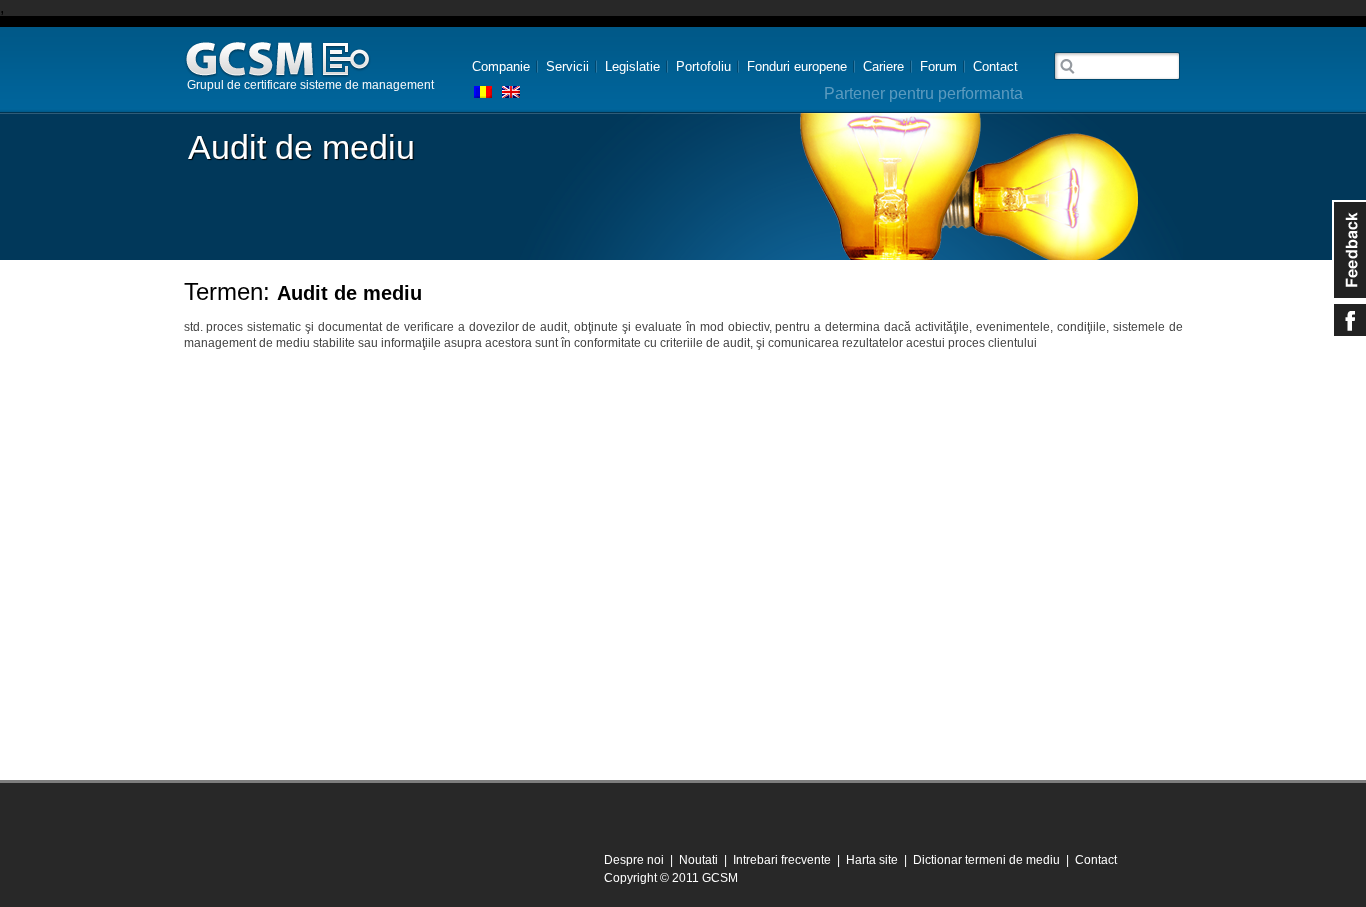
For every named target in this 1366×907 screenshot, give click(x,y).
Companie (501, 66)
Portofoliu (703, 66)
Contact (995, 66)
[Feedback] (1349, 250)
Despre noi (634, 860)
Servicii (567, 66)
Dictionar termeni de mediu (986, 860)
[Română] (483, 92)
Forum (938, 66)
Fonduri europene (797, 66)
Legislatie (632, 66)
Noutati (698, 860)
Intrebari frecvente (782, 860)
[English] (511, 92)
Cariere (883, 66)
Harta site (872, 860)
